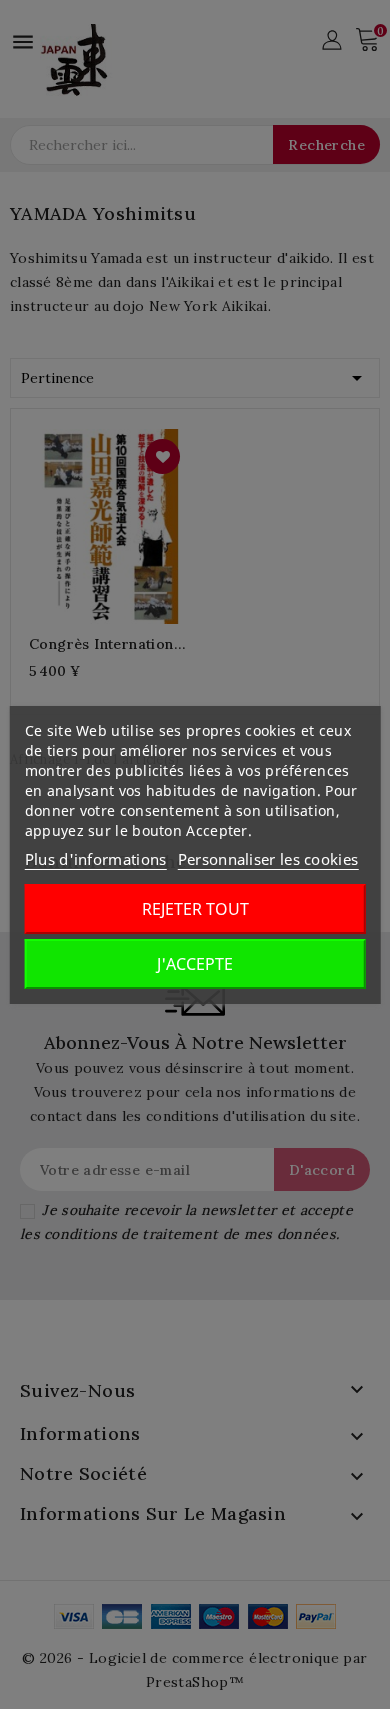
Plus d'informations (96, 859)
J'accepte (195, 964)
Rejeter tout (195, 909)
